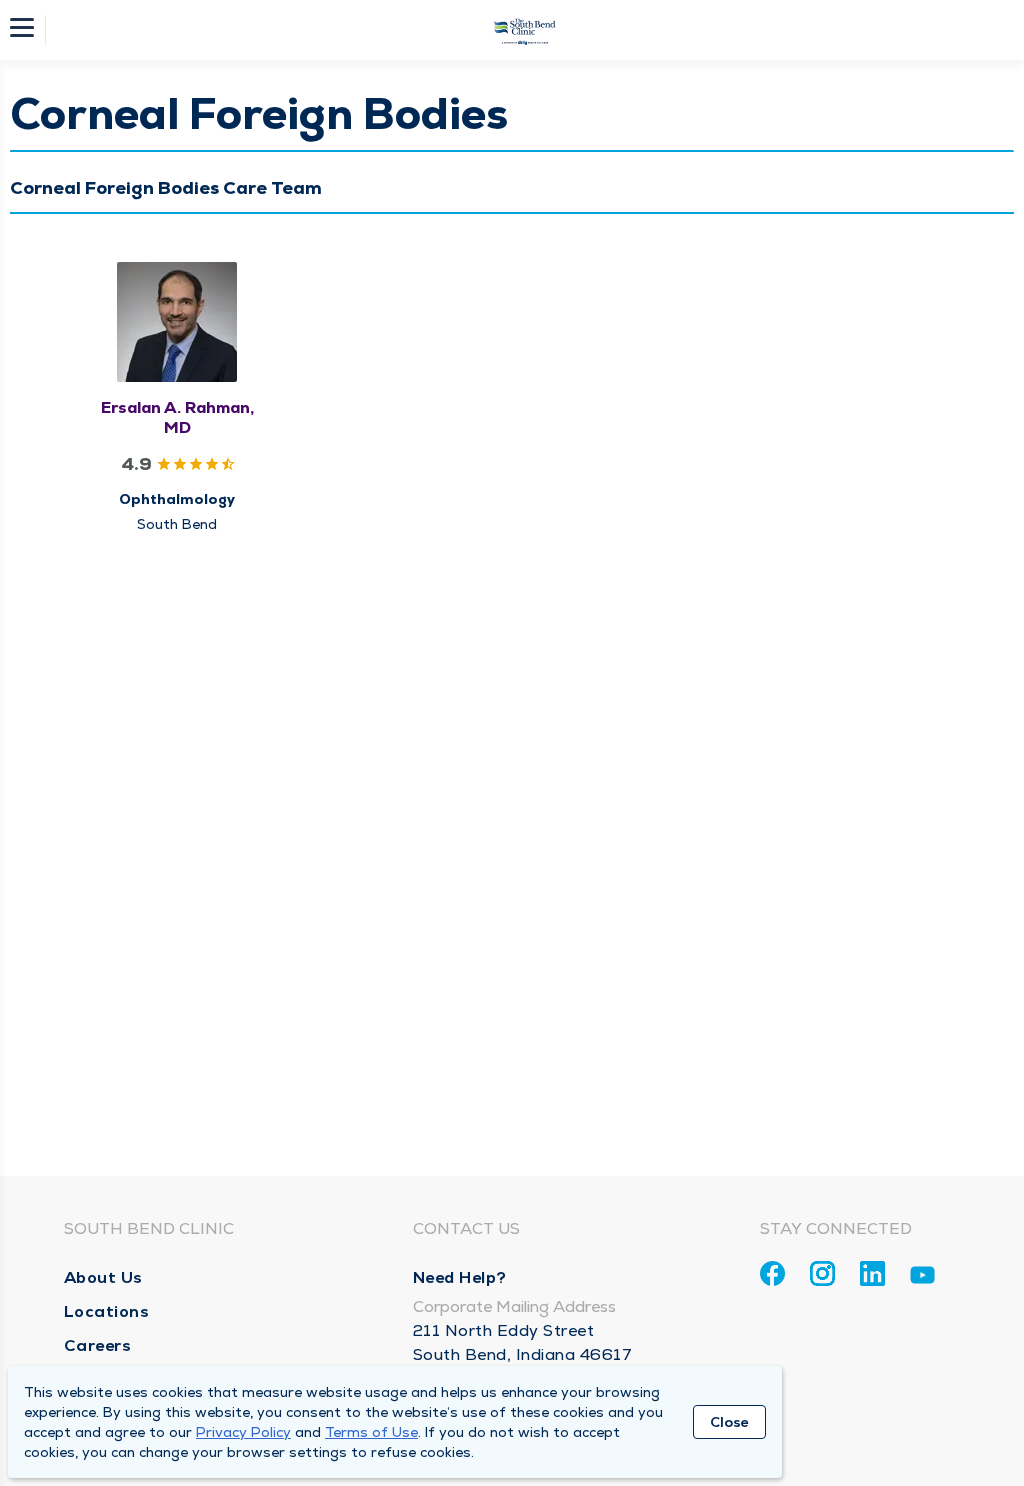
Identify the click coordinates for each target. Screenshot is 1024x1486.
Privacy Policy (243, 1432)
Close (729, 1422)
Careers (98, 1345)
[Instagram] (822, 1273)
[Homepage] (525, 30)
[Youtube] (922, 1278)
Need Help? (460, 1277)
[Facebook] (772, 1273)
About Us (103, 1277)
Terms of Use (371, 1432)
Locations (107, 1311)
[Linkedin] (872, 1273)
